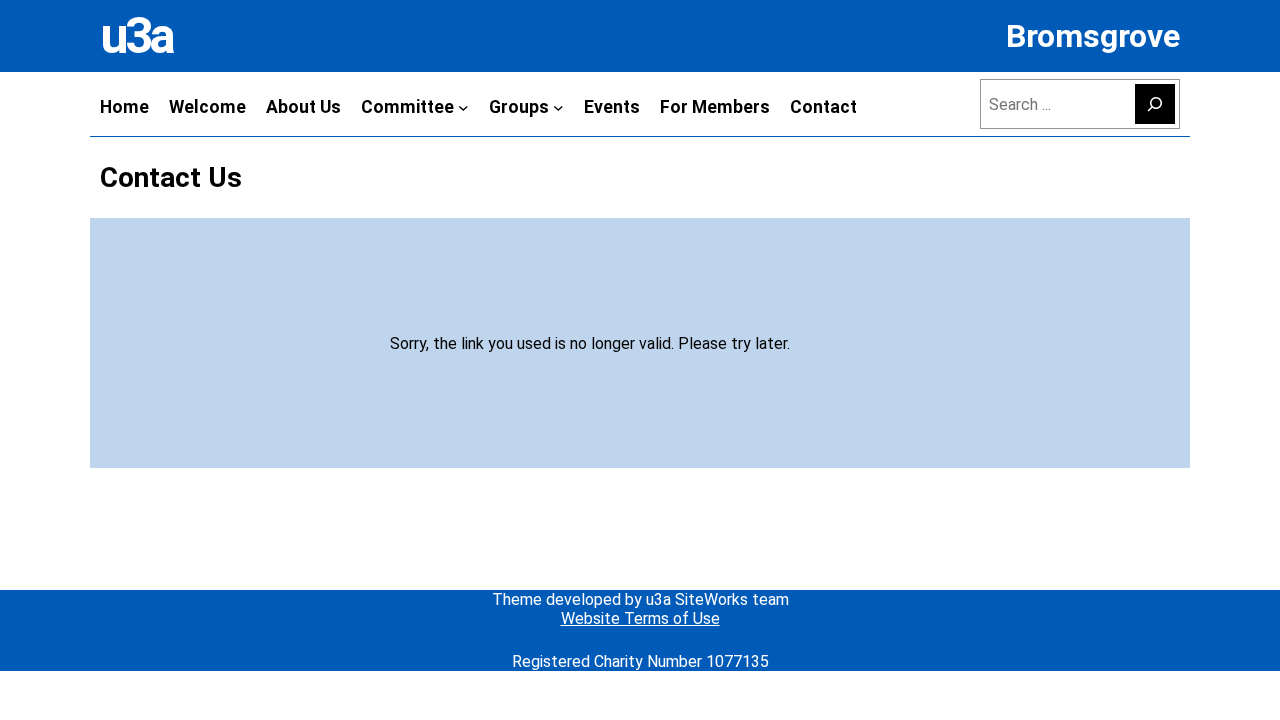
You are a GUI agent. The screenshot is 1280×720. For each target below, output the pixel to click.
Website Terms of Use (640, 618)
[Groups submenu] (558, 106)
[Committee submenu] (463, 106)
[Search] (1155, 104)
